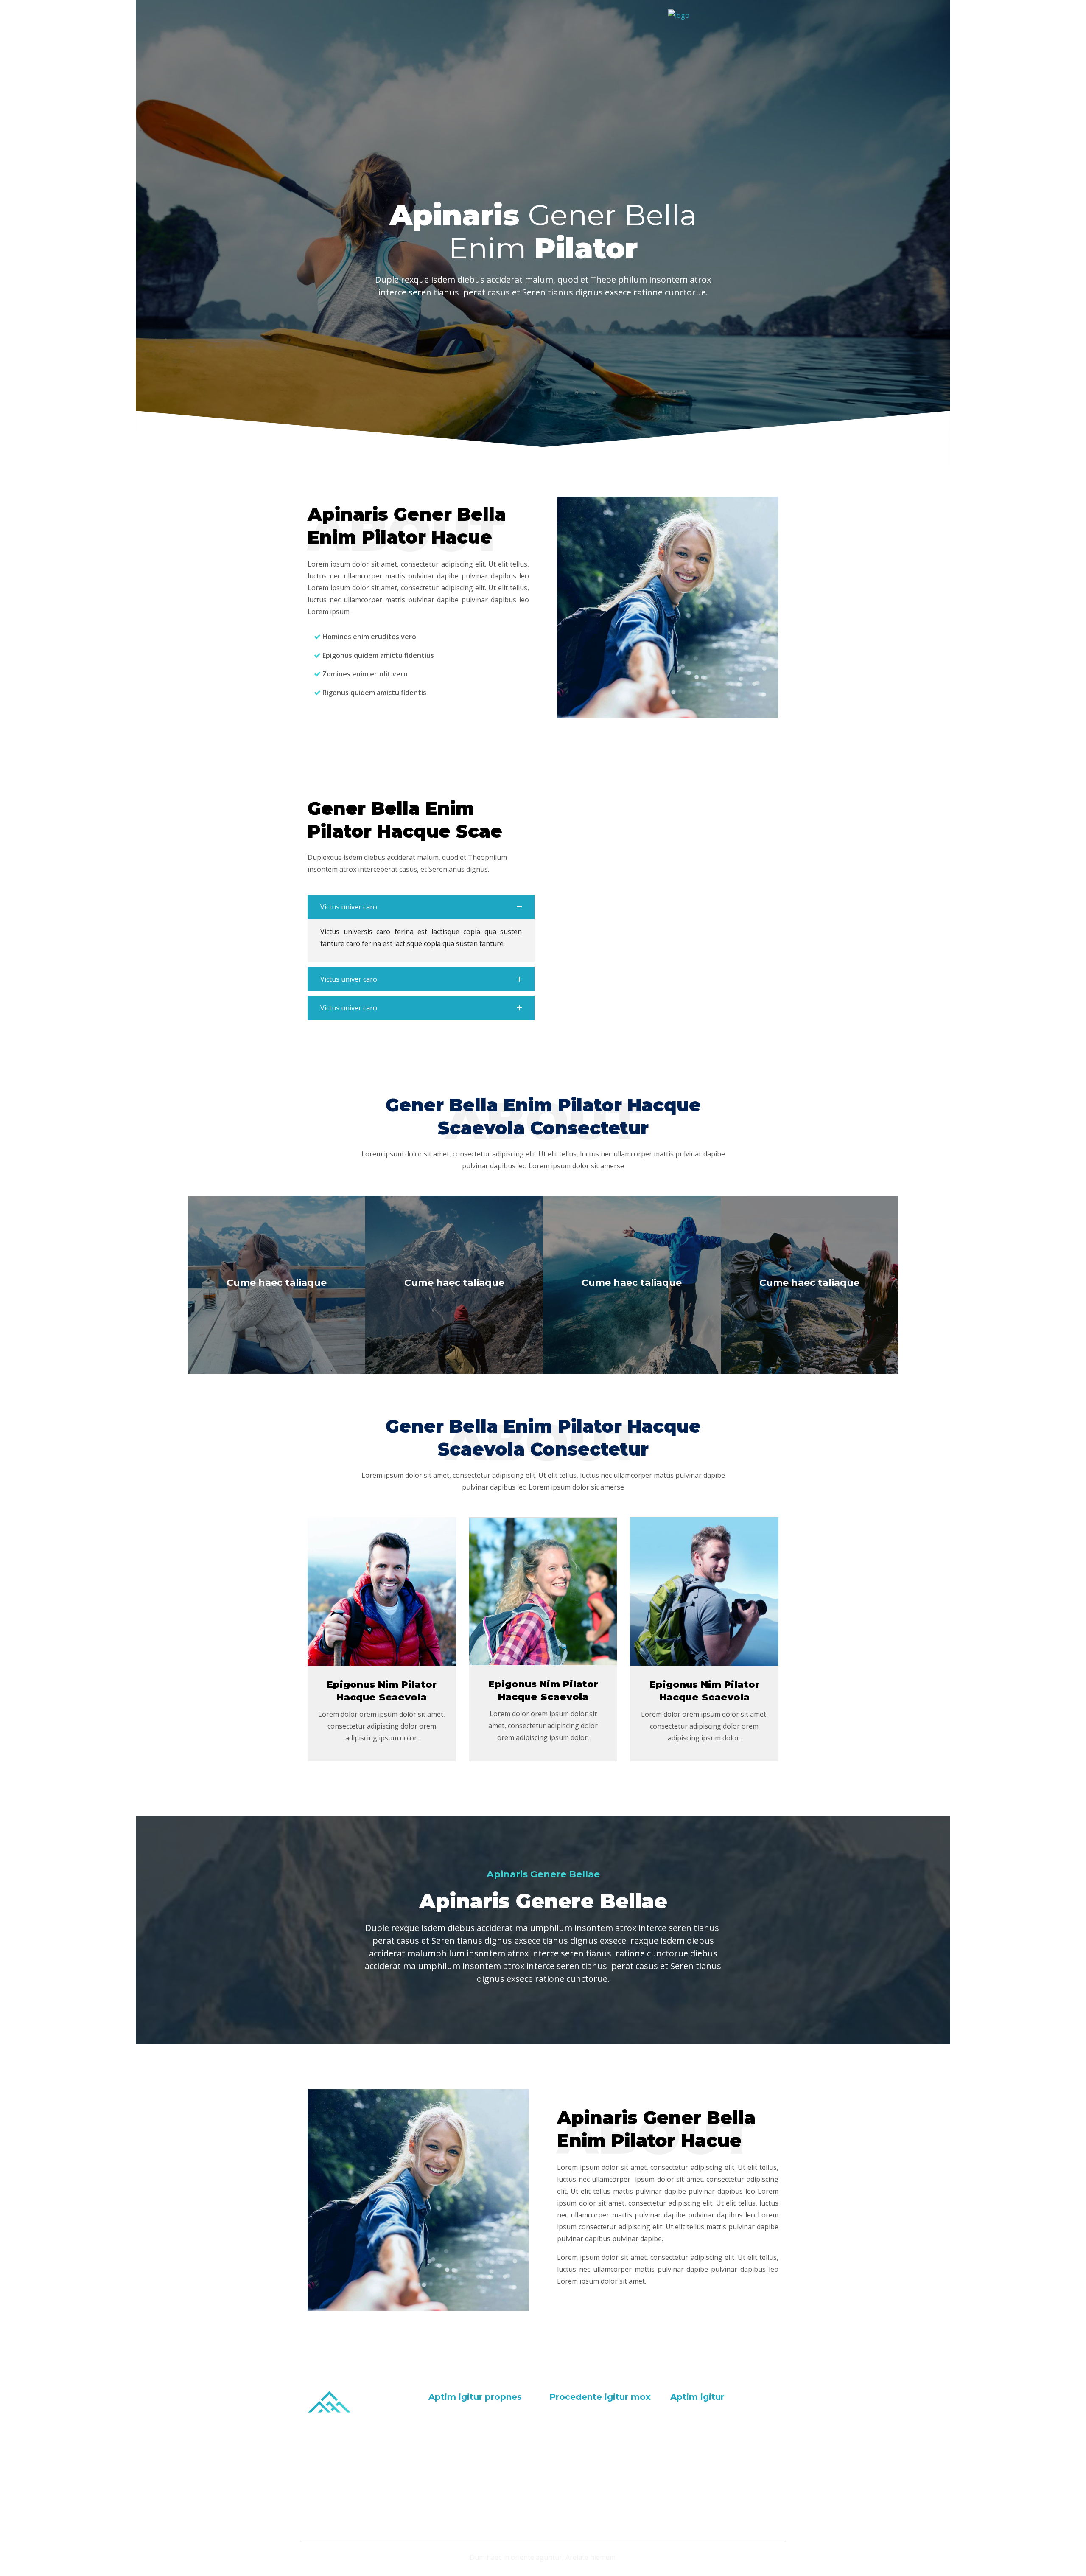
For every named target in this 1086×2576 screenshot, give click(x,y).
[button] (421, 907)
